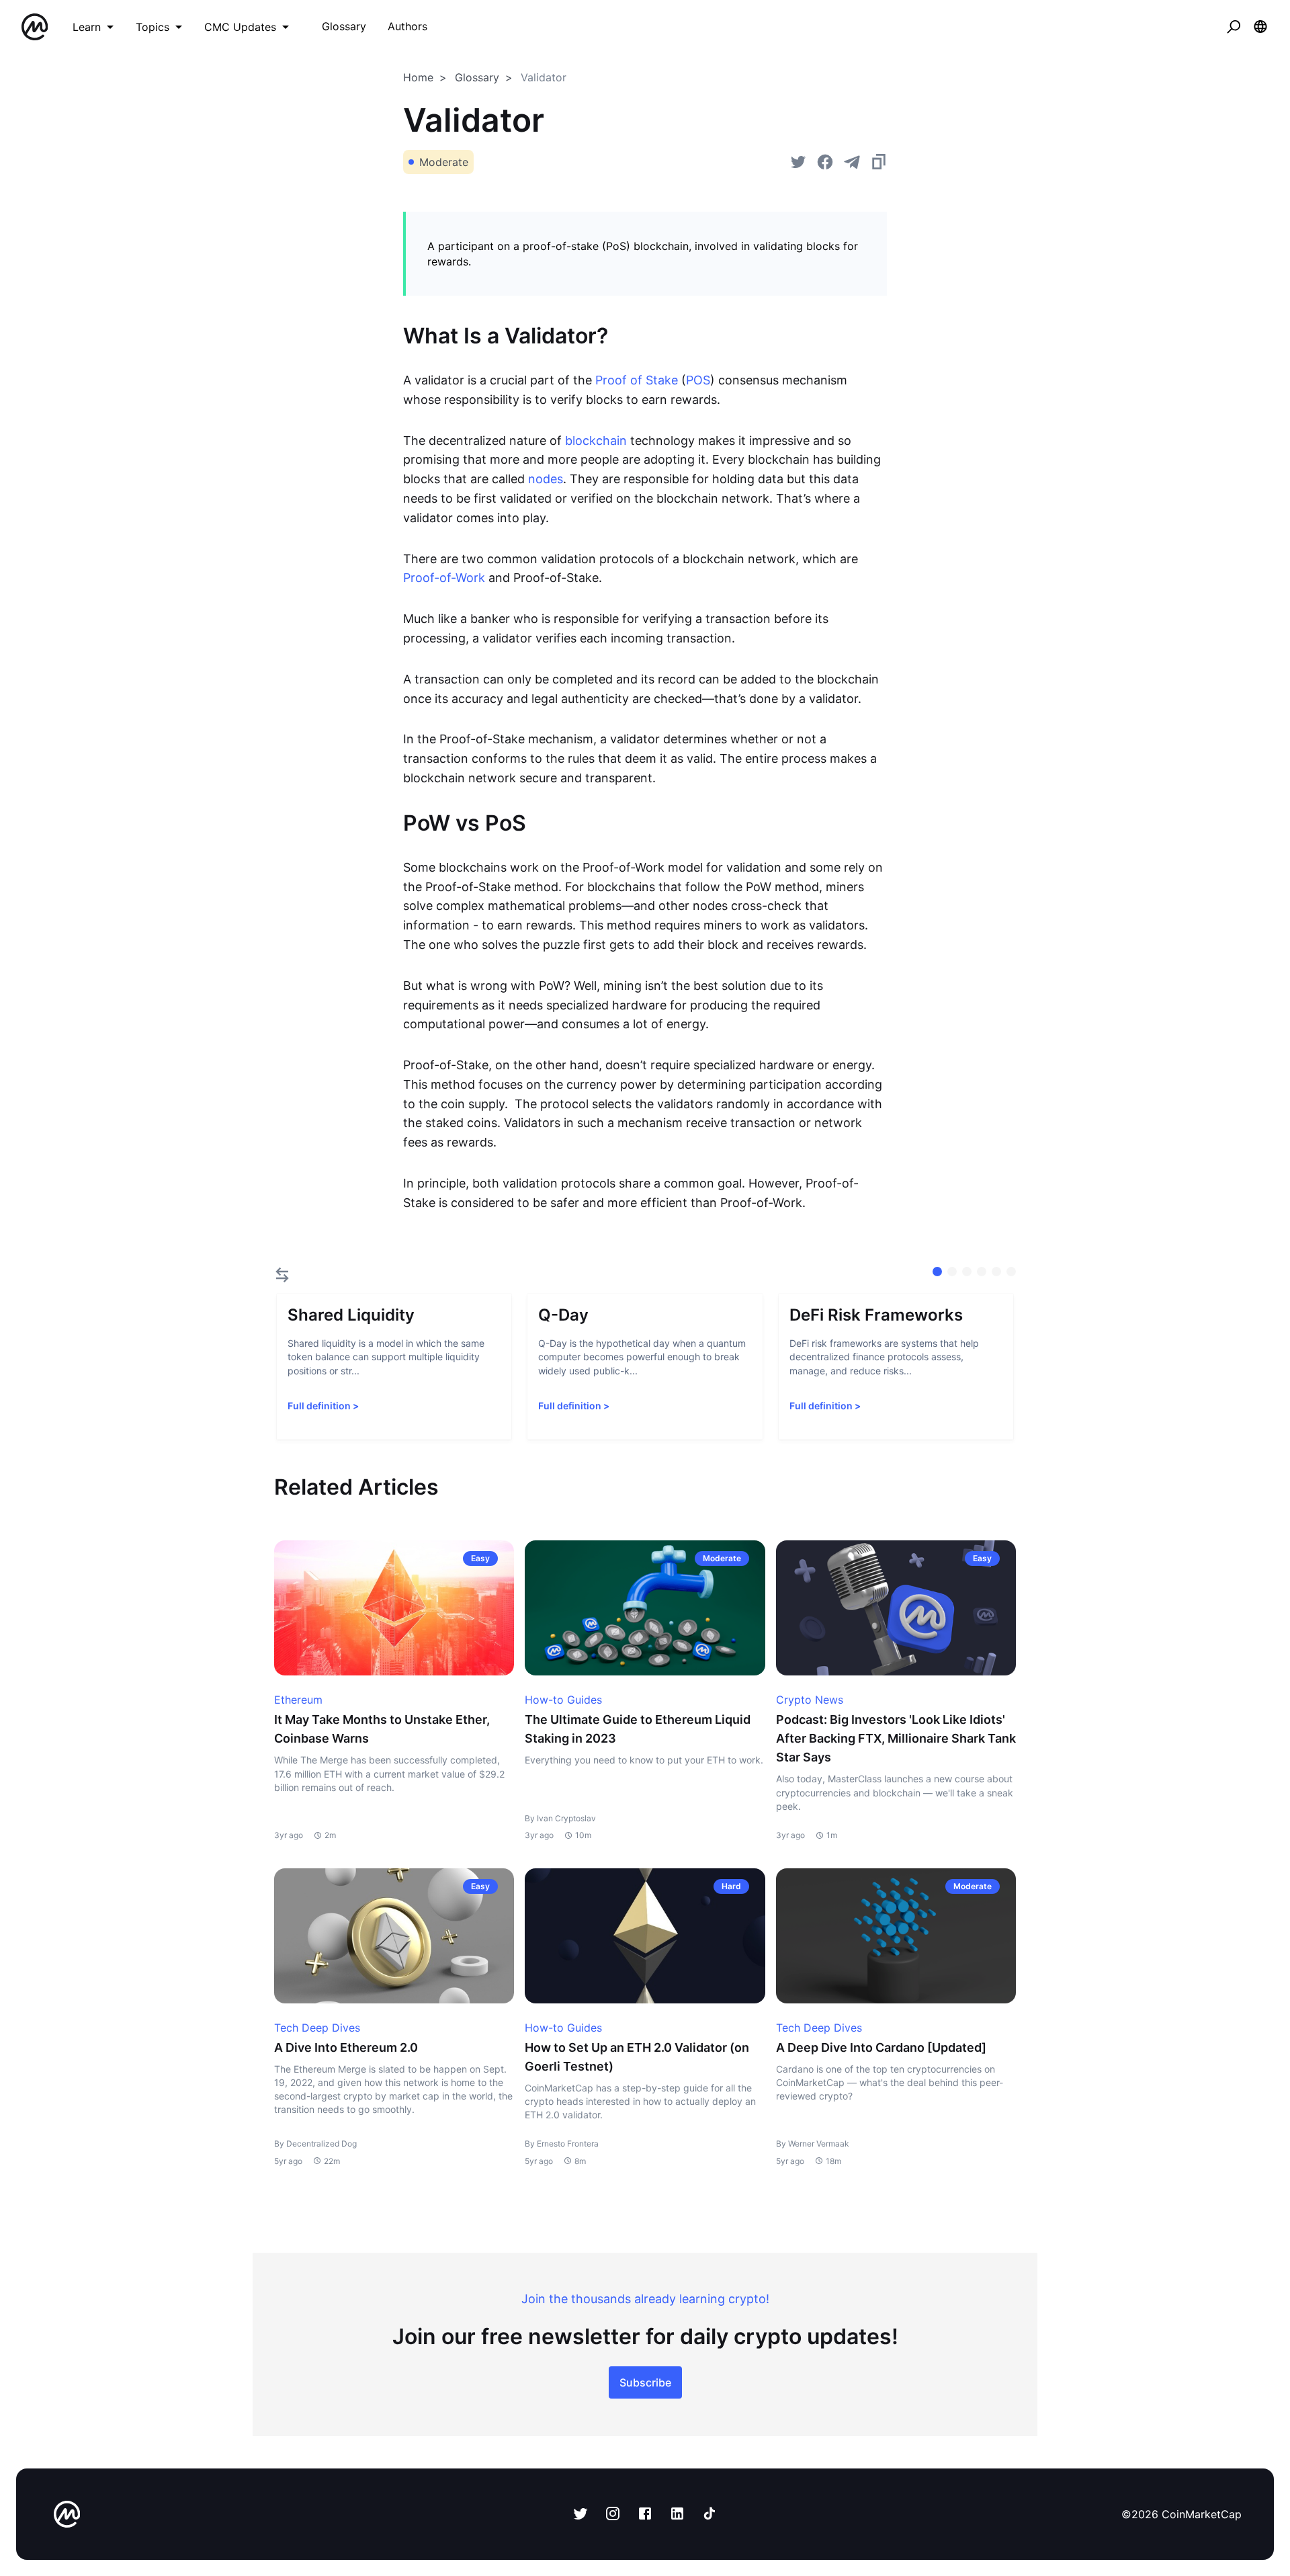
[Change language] (1260, 27)
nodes (546, 479)
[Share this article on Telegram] (852, 162)
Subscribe (645, 2382)
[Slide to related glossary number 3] (982, 1272)
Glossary (477, 77)
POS (698, 380)
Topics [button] (153, 27)
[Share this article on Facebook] (825, 162)
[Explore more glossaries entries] (282, 1275)
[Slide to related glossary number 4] (996, 1272)
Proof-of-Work (444, 578)
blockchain (596, 441)
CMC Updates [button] (240, 27)
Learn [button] (87, 27)
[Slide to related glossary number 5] (1011, 1272)
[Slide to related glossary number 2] (967, 1272)
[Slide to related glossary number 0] (937, 1272)
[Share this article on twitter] (798, 162)
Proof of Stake (637, 380)
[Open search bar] (1234, 27)
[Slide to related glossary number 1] (952, 1272)
